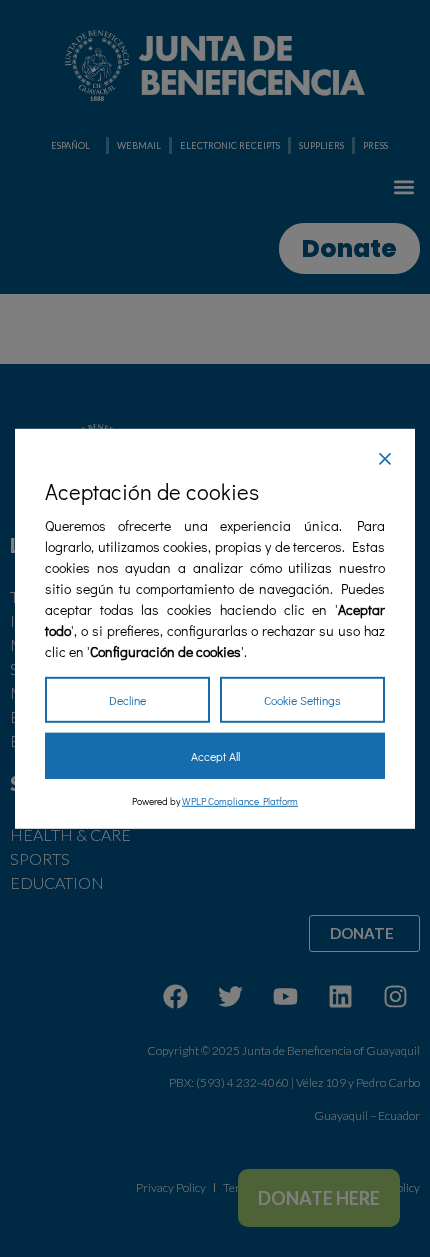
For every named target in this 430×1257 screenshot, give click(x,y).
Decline (127, 700)
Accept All (215, 756)
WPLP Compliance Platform (240, 801)
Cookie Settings (302, 700)
